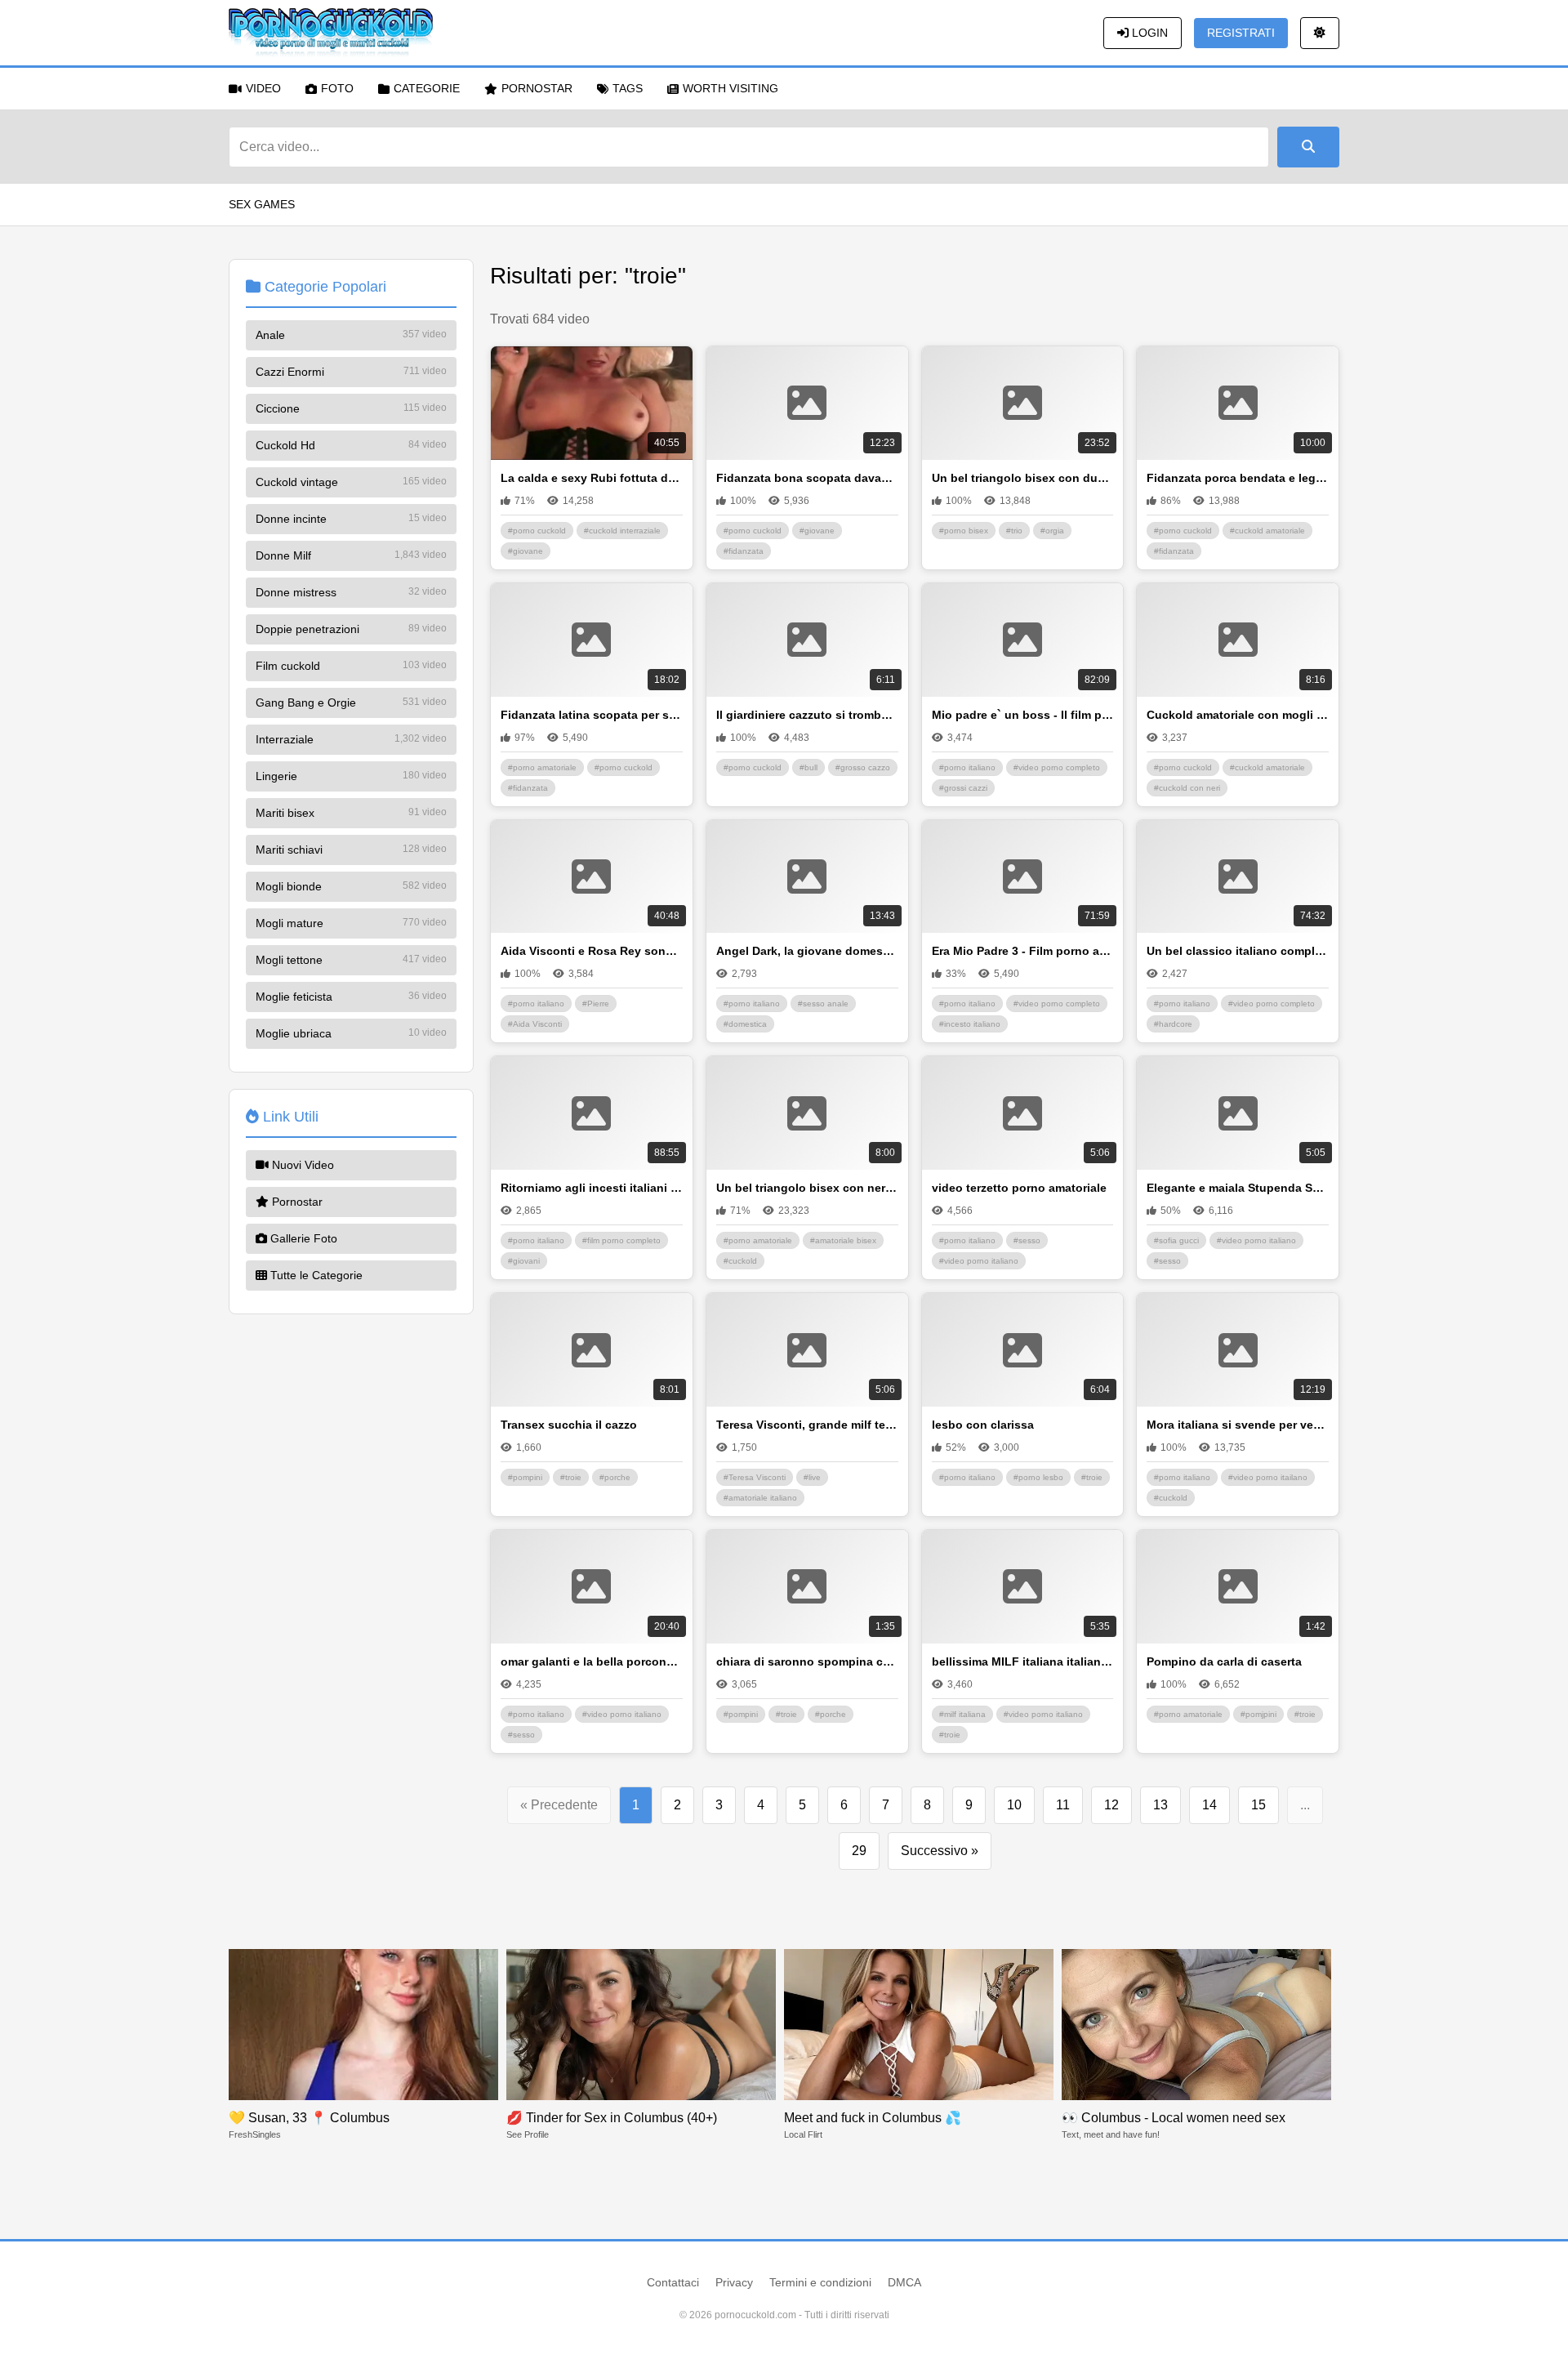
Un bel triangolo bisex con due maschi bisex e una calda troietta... (1023, 478)
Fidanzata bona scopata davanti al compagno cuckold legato (807, 478)
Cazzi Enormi (351, 372)
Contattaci (673, 2282)
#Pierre (596, 1004)
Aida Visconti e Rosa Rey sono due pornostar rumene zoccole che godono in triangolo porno (592, 951)
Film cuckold (351, 666)
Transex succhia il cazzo (569, 1425)
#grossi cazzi (963, 788)
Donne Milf (351, 555)
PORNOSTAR (537, 88)
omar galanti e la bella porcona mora (592, 1661)
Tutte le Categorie (315, 1275)
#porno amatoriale (542, 767)
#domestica (745, 1024)
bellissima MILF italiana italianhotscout (1023, 1661)
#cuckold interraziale (622, 531)
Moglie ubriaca (351, 1033)
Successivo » (940, 1851)
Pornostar (296, 1202)
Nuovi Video (301, 1165)
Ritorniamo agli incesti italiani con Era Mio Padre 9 (592, 1188)
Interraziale (351, 739)
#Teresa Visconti (755, 1477)
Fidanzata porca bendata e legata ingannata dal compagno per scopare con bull (1238, 478)
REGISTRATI (1241, 33)
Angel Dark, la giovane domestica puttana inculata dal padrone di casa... (807, 951)
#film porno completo (621, 1240)
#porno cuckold (537, 531)
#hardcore (1173, 1024)
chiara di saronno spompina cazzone (807, 1661)
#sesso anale (823, 1004)
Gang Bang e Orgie (351, 702)
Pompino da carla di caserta (1224, 1661)
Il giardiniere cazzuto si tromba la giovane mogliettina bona (807, 715)
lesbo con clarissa (983, 1425)
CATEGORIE (427, 88)
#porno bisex (964, 531)
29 (859, 1851)
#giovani (524, 1261)
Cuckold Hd (351, 445)
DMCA (904, 2282)
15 (1258, 1805)
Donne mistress (351, 592)
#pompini (525, 1477)
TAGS (628, 88)
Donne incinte (351, 519)
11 (1063, 1805)
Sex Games (262, 204)
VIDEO (263, 88)
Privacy (734, 2282)
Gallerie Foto (302, 1238)
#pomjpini (1258, 1714)
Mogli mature (351, 923)
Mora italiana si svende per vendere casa (1238, 1425)
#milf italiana (962, 1714)
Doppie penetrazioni (351, 629)
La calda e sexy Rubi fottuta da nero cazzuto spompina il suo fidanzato (592, 478)
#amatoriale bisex (843, 1240)
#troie (571, 1477)
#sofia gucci (1176, 1240)
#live (812, 1477)
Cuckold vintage (351, 482)
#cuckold (740, 1261)
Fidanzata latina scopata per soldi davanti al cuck (592, 715)
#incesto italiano (970, 1024)
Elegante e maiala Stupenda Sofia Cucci (1238, 1188)
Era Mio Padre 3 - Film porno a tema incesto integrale (1023, 951)
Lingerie (351, 776)
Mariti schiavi (351, 850)
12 (1111, 1805)
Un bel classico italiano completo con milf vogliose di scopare (1238, 951)
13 (1160, 1805)
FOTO (337, 88)
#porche (615, 1477)
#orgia (1052, 531)
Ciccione (351, 408)
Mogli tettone (351, 960)
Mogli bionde (351, 886)
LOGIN (1148, 33)
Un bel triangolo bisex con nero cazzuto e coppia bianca (807, 1188)
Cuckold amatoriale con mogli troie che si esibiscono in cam (1238, 715)
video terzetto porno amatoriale (1019, 1188)
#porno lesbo (1038, 1477)
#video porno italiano (979, 1261)
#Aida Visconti (535, 1024)
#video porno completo (1057, 767)
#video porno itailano (1268, 1477)
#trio (1014, 531)
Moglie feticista (351, 997)
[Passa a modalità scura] (1320, 33)
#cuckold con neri (1187, 788)
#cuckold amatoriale (1267, 531)
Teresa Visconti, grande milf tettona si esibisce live (807, 1425)
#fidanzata (744, 551)
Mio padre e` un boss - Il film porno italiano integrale (1023, 715)
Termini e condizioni (820, 2282)
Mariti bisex (351, 813)
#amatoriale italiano (760, 1498)
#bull (808, 767)
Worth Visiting (731, 88)
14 (1209, 1805)
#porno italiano (967, 767)
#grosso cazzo (863, 767)
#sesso (1027, 1240)
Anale (351, 335)
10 (1014, 1805)
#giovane (526, 551)
